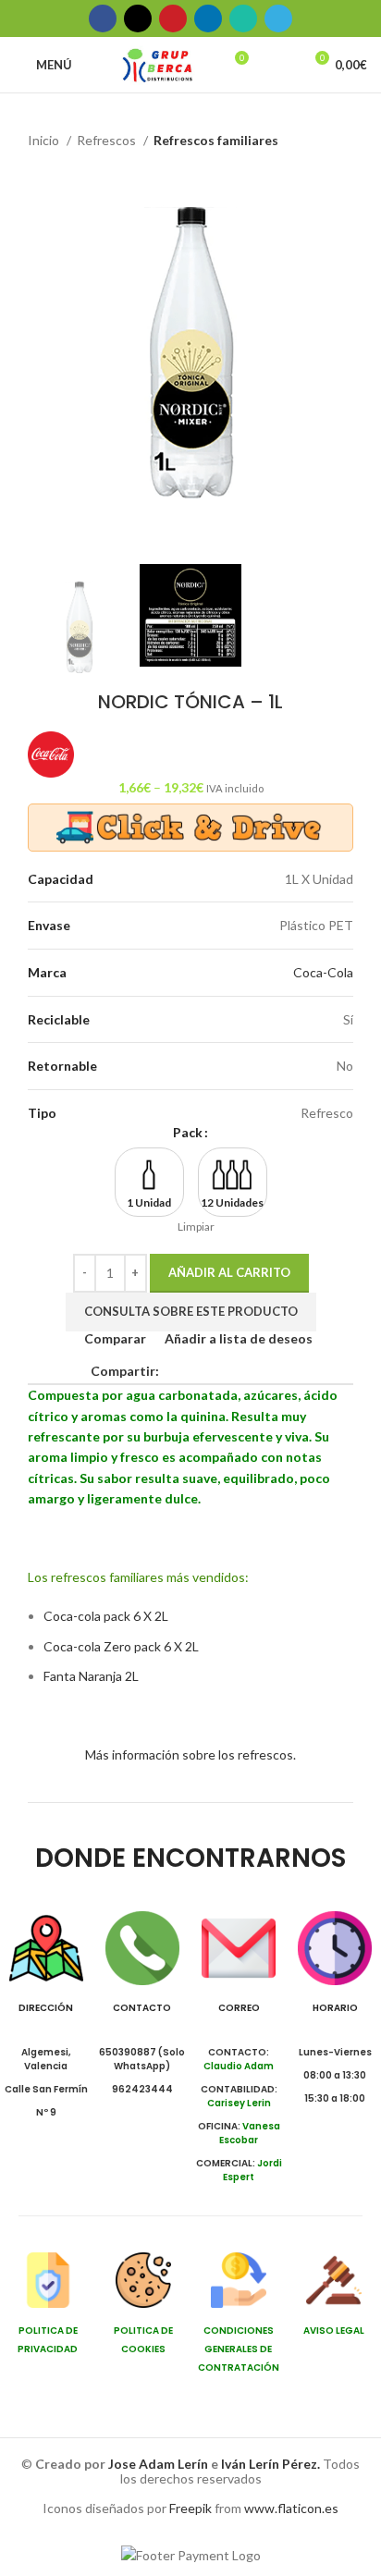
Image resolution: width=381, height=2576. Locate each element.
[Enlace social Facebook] (103, 18)
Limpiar (196, 1227)
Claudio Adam (239, 2066)
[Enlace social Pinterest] (173, 18)
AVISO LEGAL (334, 2331)
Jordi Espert (252, 2170)
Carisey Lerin (239, 2103)
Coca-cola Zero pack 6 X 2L (121, 1646)
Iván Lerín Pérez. (270, 2464)
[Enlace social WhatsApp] (243, 18)
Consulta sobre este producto (191, 1311)
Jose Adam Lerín (160, 2464)
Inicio (45, 140)
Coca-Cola (323, 972)
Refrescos (108, 140)
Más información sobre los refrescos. (190, 1754)
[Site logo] (158, 63)
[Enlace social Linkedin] (208, 18)
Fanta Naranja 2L (91, 1676)
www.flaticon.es (291, 2508)
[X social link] (138, 18)
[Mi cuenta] (280, 65)
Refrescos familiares (216, 140)
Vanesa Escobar (250, 2133)
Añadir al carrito (229, 1272)
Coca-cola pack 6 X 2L (106, 1616)
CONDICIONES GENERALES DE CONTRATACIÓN (239, 2349)
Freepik (190, 2508)
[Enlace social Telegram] (278, 18)
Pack (188, 1132)
